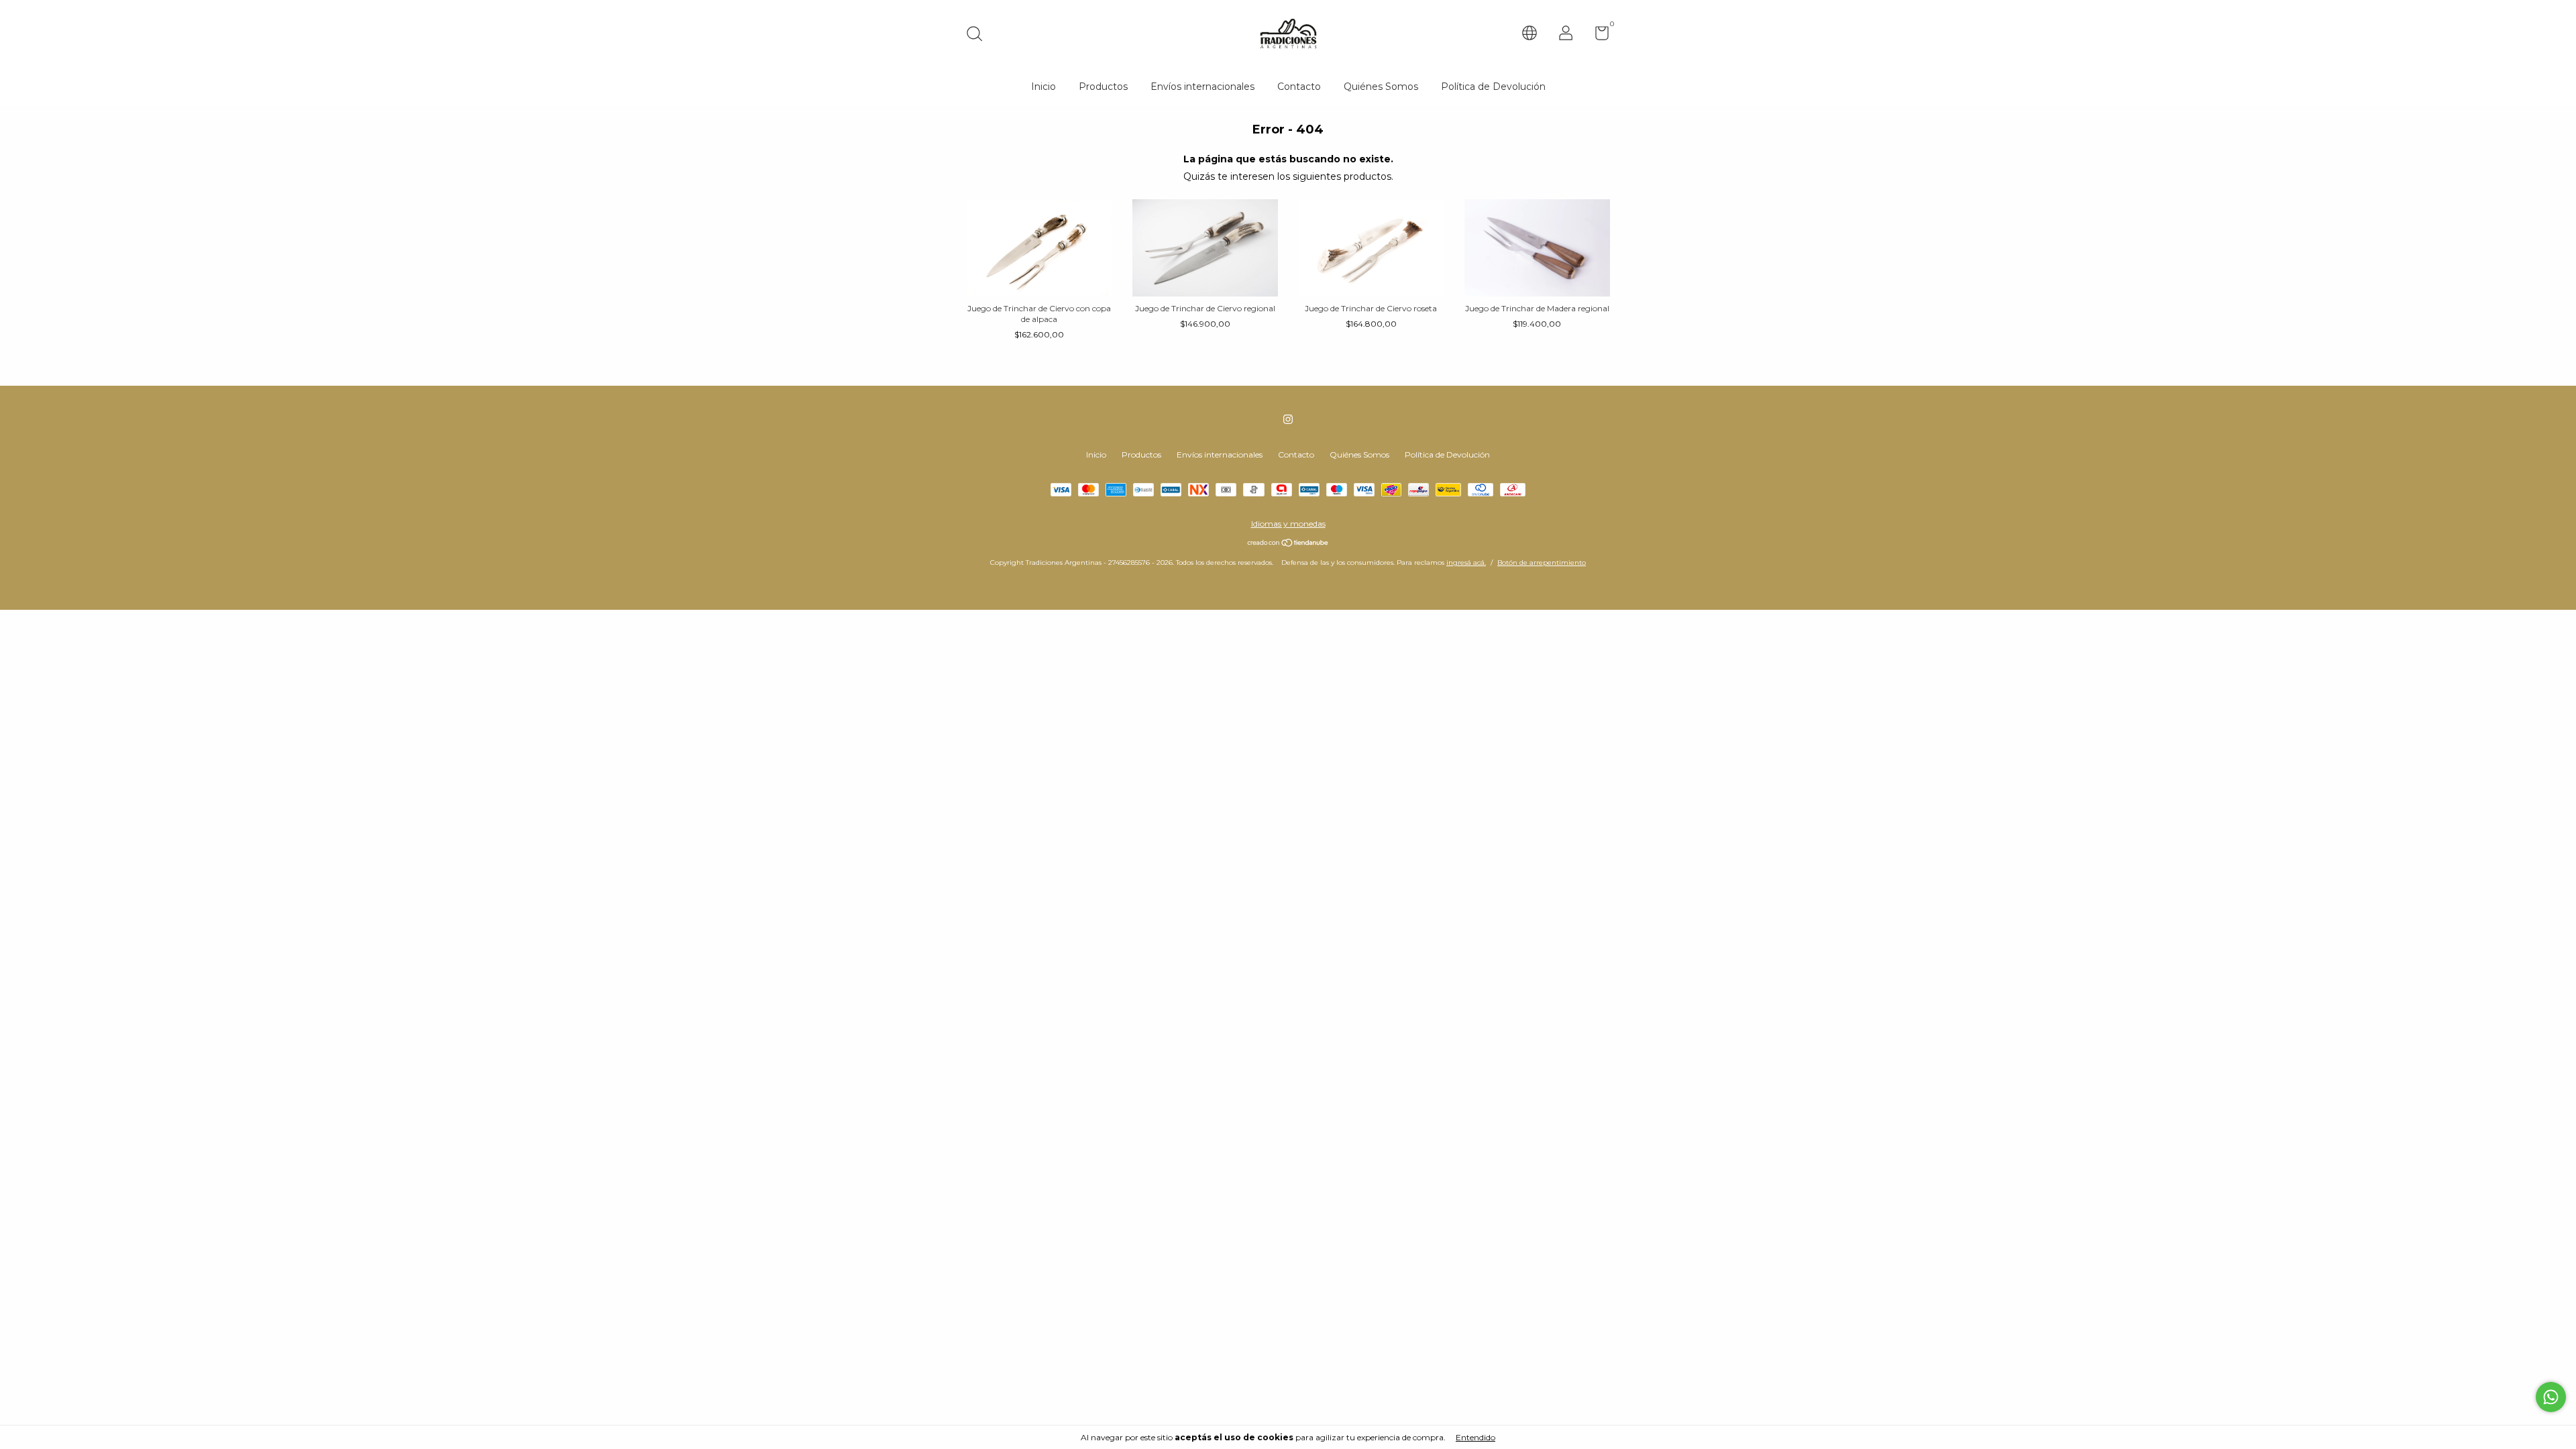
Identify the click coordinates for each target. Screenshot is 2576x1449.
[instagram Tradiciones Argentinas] (1288, 419)
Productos (1103, 87)
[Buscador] (979, 35)
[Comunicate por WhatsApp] (2551, 1397)
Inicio (1043, 87)
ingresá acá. (1466, 562)
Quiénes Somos (1381, 87)
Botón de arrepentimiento (1542, 562)
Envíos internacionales (1202, 87)
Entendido (1475, 1437)
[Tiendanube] (1288, 544)
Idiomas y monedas (1288, 524)
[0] (1597, 36)
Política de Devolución (1493, 87)
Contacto (1299, 87)
